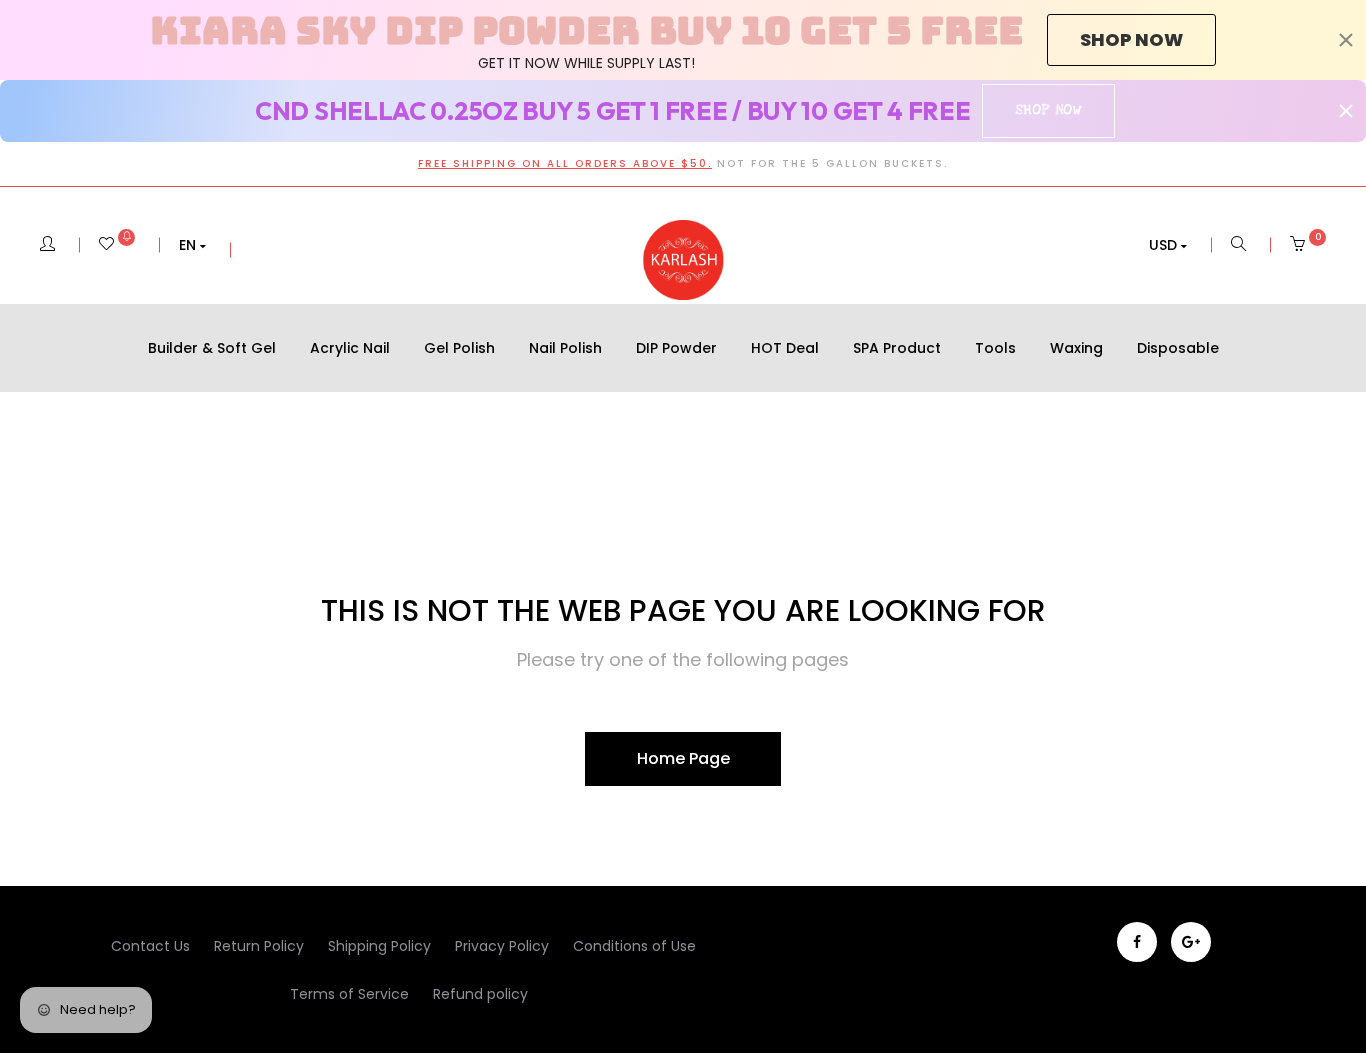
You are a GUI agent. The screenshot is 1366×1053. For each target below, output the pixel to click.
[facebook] (1137, 942)
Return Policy (259, 946)
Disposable (1178, 348)
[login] (47, 245)
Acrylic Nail (350, 348)
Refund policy (480, 994)
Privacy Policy (502, 946)
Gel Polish (459, 348)
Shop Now (1048, 110)
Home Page (683, 758)
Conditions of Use (634, 946)
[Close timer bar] (1346, 40)
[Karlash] (683, 260)
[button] (192, 245)
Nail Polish (565, 348)
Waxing (1076, 348)
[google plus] (1191, 942)
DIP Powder (676, 348)
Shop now (1131, 39)
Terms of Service (349, 994)
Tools (995, 348)
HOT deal (785, 348)
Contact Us (150, 946)
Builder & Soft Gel (212, 348)
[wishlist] (117, 245)
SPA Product (897, 348)
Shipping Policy (379, 946)
